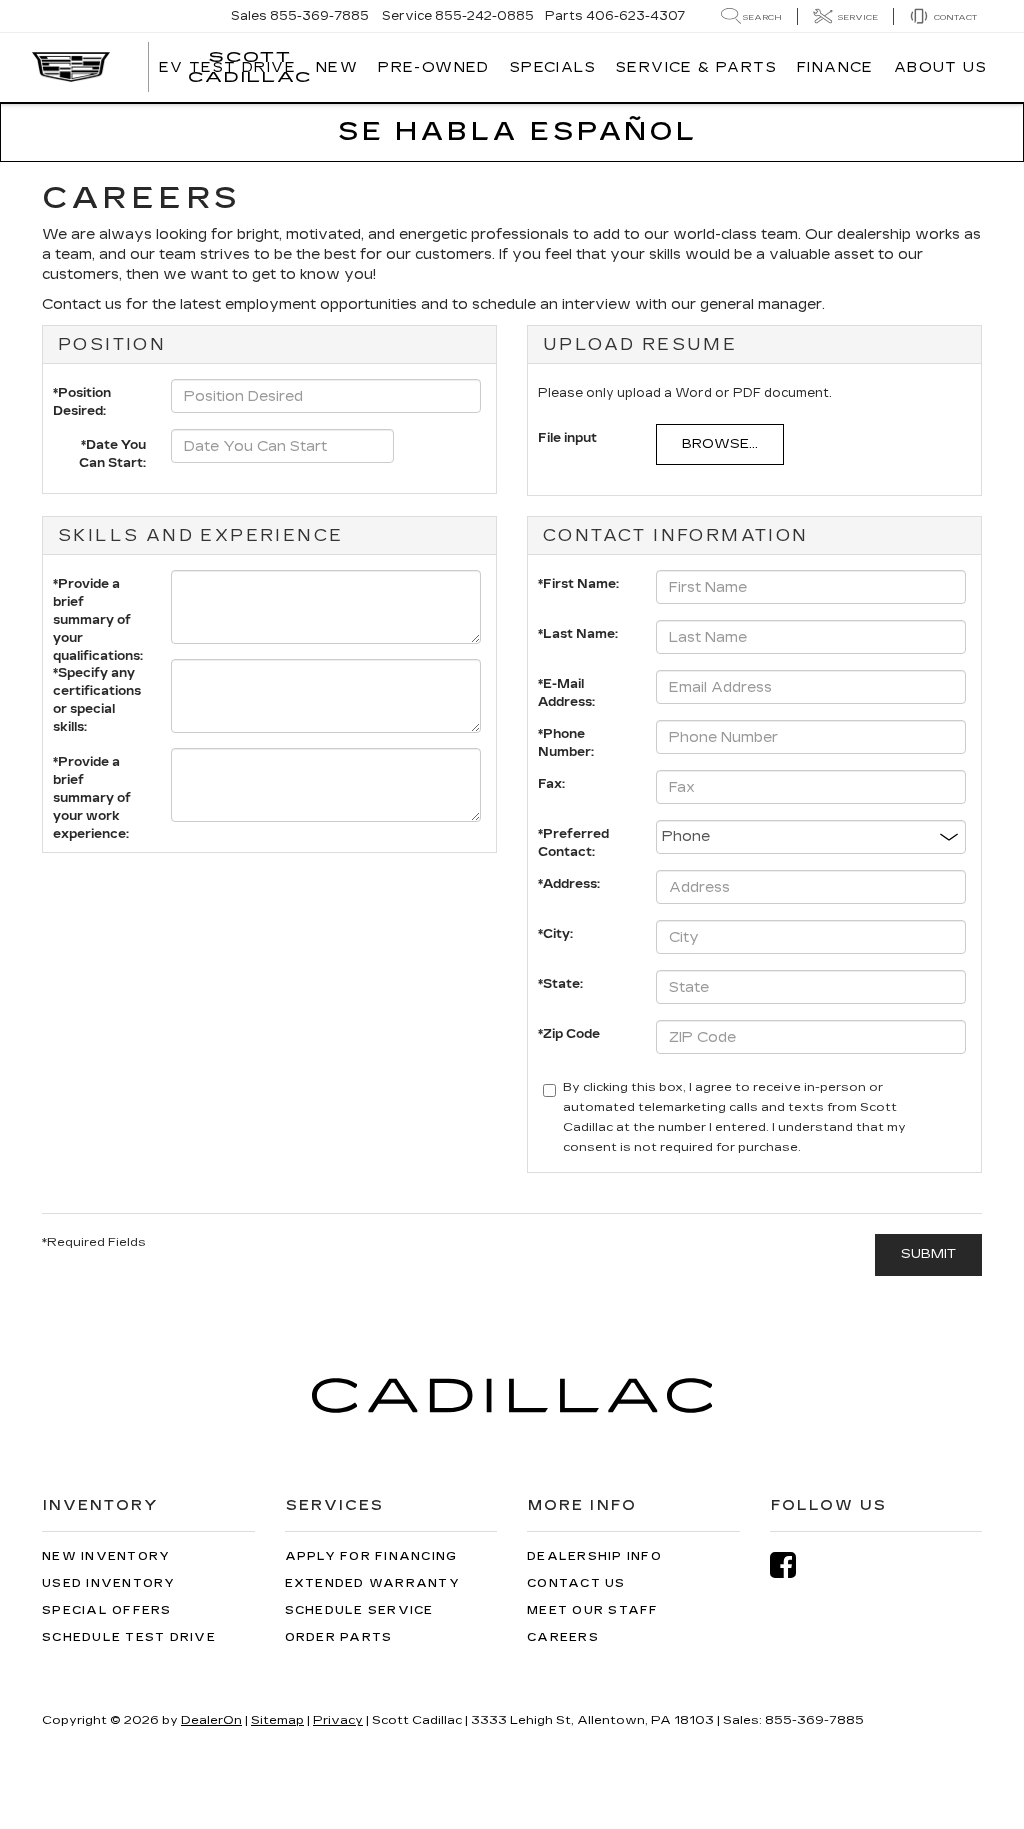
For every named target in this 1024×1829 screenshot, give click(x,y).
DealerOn (211, 1720)
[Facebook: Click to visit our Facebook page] (793, 1565)
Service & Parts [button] (696, 67)
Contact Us (576, 1583)
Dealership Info (594, 1556)
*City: (555, 934)
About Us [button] (940, 67)
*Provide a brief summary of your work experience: (92, 766)
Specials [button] (553, 67)
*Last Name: (578, 634)
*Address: (569, 884)
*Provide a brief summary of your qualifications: (98, 588)
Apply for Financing (371, 1556)
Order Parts (339, 1637)
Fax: (551, 784)
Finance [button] (835, 67)
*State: (560, 984)
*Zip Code (569, 1034)
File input (567, 438)
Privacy (338, 1720)
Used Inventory (109, 1583)
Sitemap (277, 1720)
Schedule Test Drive (129, 1637)
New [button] (337, 67)
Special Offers (107, 1610)
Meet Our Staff (593, 1610)
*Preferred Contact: (573, 838)
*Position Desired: (82, 397)
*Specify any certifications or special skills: (97, 677)
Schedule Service (359, 1610)
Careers (563, 1637)
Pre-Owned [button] (434, 67)
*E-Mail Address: (566, 688)
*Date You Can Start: (112, 448)
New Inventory (106, 1556)
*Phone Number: (566, 738)
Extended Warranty (372, 1583)
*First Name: (578, 584)
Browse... (720, 444)
